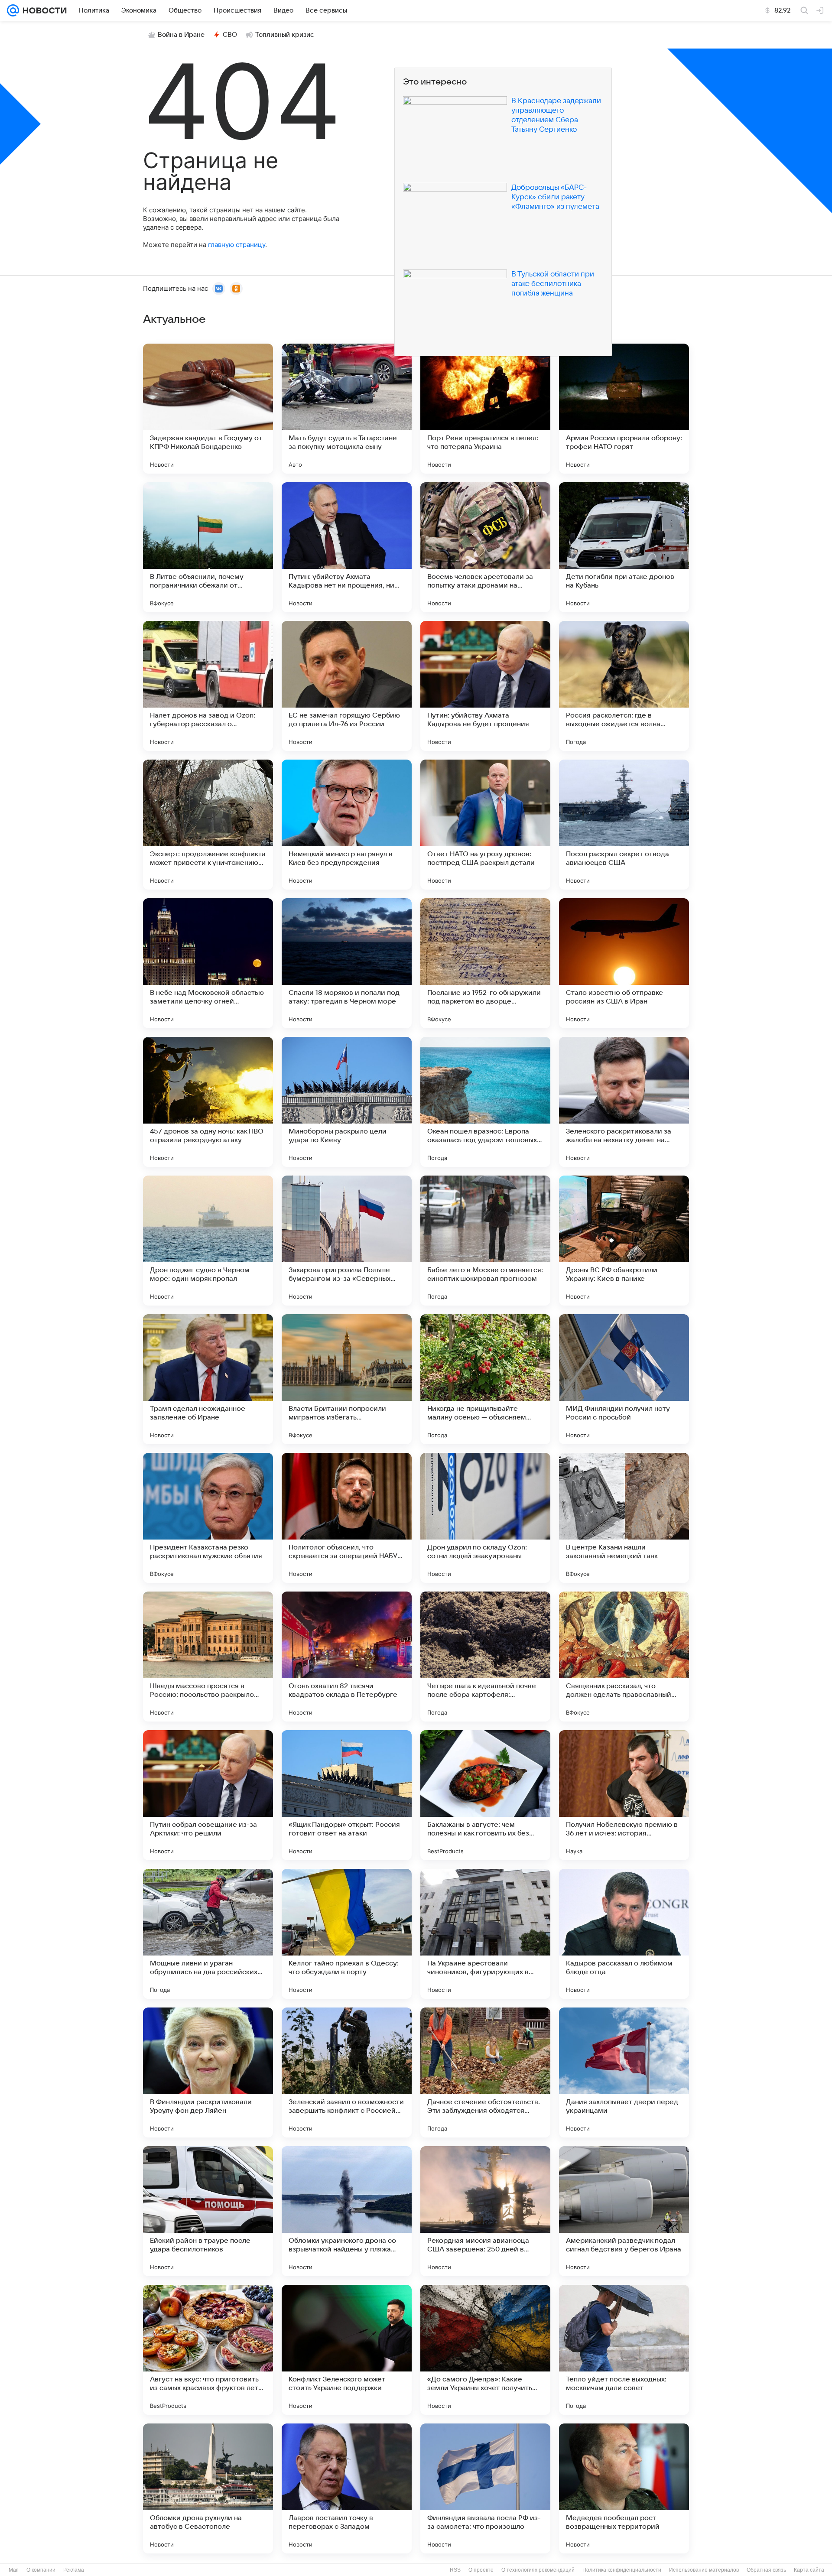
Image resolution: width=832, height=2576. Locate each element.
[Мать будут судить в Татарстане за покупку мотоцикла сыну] (347, 409)
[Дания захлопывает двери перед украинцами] (624, 2072)
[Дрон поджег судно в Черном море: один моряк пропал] (208, 1241)
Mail (14, 2570)
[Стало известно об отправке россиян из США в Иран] (624, 963)
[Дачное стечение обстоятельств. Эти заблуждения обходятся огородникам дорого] (485, 2072)
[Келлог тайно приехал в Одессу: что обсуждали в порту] (347, 1934)
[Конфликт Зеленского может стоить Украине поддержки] (347, 2350)
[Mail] (13, 10)
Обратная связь (766, 2570)
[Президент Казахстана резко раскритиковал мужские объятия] (208, 1518)
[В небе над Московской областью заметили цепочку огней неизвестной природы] (208, 963)
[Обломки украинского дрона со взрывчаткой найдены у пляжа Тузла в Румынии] (347, 2211)
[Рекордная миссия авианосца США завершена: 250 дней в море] (485, 2211)
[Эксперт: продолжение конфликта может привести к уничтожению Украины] (208, 825)
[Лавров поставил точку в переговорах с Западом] (347, 2488)
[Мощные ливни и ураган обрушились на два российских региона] (208, 1934)
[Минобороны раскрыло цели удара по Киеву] (347, 1102)
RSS (455, 2570)
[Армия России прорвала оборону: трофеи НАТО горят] (624, 409)
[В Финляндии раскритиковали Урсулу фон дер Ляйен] (208, 2072)
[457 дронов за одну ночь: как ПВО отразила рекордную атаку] (208, 1102)
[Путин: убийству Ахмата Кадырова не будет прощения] (485, 686)
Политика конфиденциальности (622, 2570)
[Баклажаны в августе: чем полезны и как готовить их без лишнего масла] (485, 1795)
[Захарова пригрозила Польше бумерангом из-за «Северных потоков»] (347, 1241)
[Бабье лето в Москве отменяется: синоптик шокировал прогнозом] (485, 1241)
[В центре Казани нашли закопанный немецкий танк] (624, 1518)
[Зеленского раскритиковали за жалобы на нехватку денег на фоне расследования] (624, 1102)
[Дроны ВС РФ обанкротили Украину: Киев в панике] (624, 1241)
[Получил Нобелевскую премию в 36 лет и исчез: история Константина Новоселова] (624, 1795)
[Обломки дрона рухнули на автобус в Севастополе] (208, 2488)
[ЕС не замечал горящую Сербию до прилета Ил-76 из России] (347, 686)
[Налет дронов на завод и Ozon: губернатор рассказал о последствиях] (208, 686)
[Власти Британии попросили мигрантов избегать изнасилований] (347, 1379)
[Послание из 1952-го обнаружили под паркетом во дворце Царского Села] (485, 963)
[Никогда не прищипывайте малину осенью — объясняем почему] (485, 1379)
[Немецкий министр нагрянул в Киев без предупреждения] (347, 825)
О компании (41, 2570)
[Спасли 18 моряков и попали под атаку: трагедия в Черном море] (347, 963)
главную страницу (237, 245)
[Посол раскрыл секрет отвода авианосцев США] (624, 825)
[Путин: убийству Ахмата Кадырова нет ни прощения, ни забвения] (347, 547)
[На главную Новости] (43, 10)
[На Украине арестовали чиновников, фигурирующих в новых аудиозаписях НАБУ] (485, 1934)
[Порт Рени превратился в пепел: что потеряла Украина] (485, 409)
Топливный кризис (285, 35)
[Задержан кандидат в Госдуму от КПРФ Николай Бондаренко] (208, 409)
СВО (230, 35)
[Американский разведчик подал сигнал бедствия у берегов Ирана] (624, 2211)
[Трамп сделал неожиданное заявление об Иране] (208, 1379)
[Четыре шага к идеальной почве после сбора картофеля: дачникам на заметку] (485, 1657)
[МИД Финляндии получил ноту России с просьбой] (624, 1379)
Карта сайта (809, 2570)
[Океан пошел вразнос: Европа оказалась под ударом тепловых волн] (485, 1102)
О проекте (481, 2570)
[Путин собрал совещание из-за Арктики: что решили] (208, 1795)
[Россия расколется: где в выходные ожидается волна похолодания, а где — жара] (624, 686)
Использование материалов (704, 2570)
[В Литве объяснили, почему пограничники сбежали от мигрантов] (208, 547)
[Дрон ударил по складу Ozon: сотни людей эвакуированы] (485, 1518)
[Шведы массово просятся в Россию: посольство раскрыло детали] (208, 1657)
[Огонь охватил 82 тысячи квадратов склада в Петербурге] (347, 1657)
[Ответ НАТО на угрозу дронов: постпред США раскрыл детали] (485, 825)
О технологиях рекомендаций (538, 2570)
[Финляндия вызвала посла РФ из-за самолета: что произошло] (485, 2488)
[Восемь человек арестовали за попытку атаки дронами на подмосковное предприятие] (485, 547)
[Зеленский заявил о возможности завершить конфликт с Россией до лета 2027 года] (347, 2072)
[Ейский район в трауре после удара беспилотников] (208, 2211)
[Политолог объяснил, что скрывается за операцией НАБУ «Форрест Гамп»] (347, 1518)
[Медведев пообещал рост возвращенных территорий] (624, 2488)
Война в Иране (181, 35)
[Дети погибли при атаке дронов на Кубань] (624, 547)
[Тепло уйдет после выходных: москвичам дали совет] (624, 2350)
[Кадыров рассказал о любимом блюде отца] (624, 1934)
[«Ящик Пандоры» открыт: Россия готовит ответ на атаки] (347, 1795)
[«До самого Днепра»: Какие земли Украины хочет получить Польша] (485, 2350)
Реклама (74, 2570)
